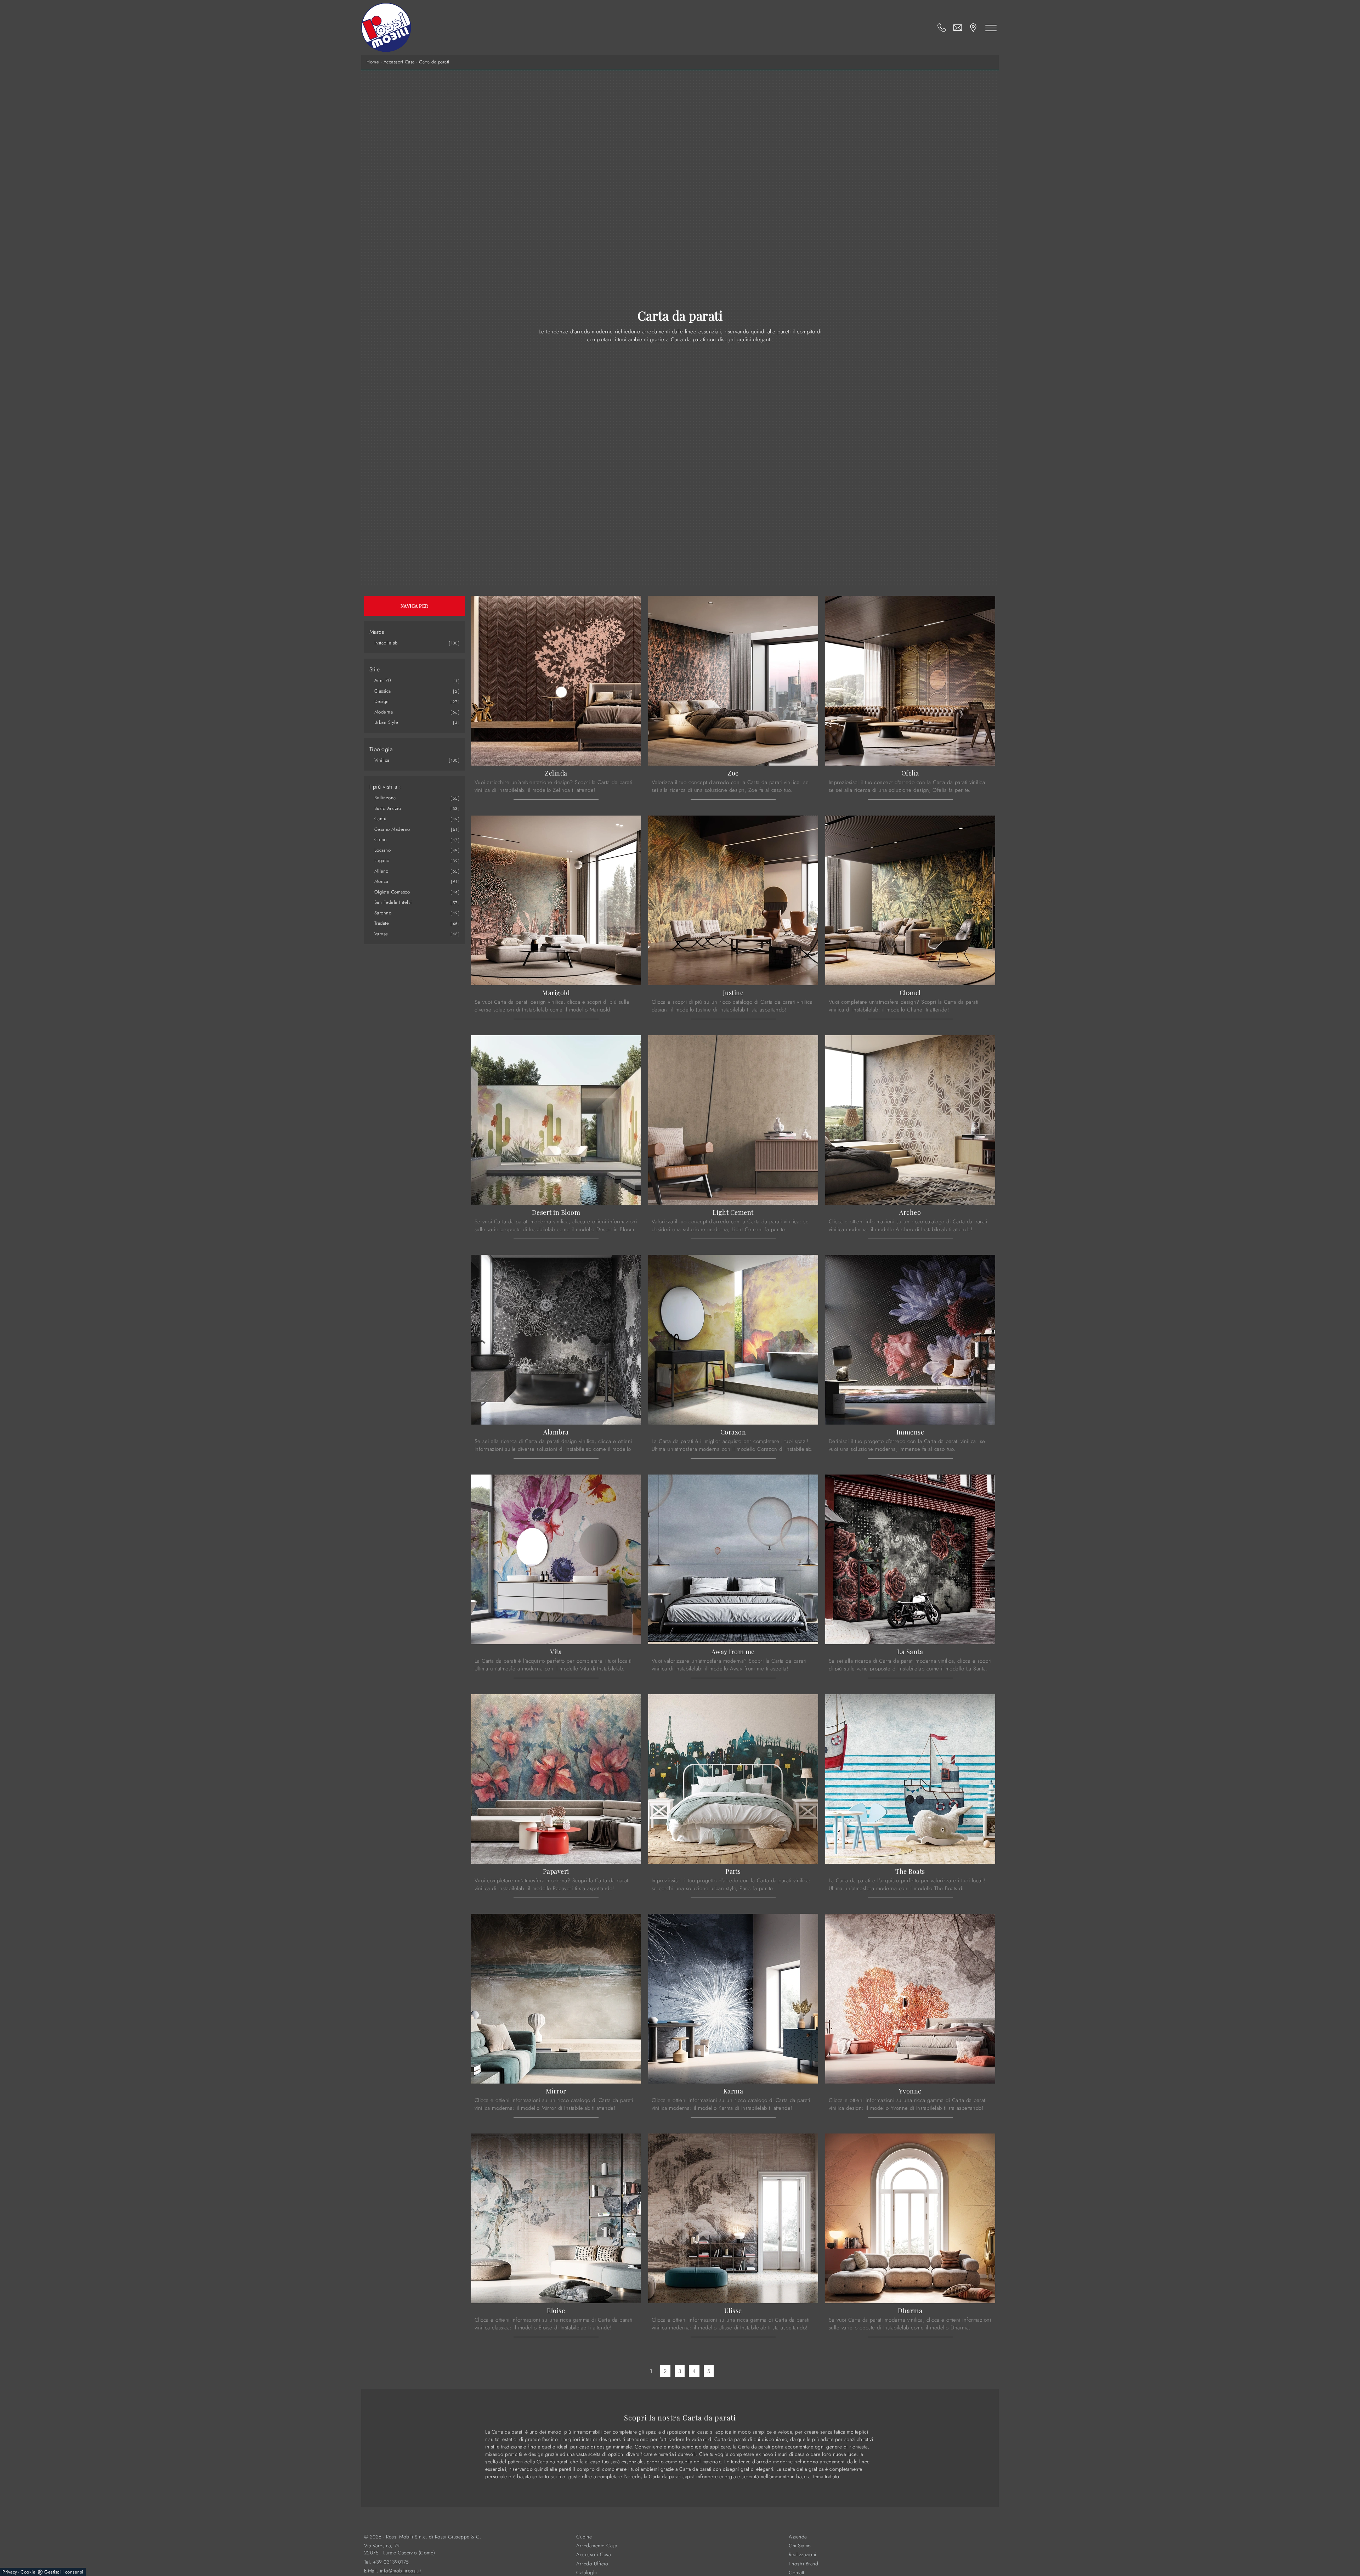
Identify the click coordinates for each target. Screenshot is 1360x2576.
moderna (384, 712)
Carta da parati (434, 62)
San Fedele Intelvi (393, 902)
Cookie (28, 2572)
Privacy (10, 2572)
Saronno (383, 913)
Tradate (382, 923)
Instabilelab (386, 643)
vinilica (382, 760)
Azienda (798, 2537)
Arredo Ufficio (592, 2564)
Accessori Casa (399, 62)
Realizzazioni (803, 2555)
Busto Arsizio (388, 808)
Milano (381, 871)
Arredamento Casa (597, 2546)
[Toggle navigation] (991, 28)
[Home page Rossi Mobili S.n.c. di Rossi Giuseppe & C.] (386, 27)
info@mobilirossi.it (401, 2571)
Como (381, 839)
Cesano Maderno (392, 829)
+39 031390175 (391, 2562)
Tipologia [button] (381, 749)
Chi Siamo (800, 2546)
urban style (386, 722)
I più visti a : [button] (385, 787)
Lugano (382, 860)
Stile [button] (375, 670)
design (382, 701)
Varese (381, 934)
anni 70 (383, 680)
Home (373, 62)
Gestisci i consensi (64, 2572)
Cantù (381, 819)
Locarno (383, 850)
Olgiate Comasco (392, 892)
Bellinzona (385, 798)
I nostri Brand (803, 2564)
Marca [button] (377, 632)
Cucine (584, 2537)
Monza (381, 881)
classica (383, 691)
